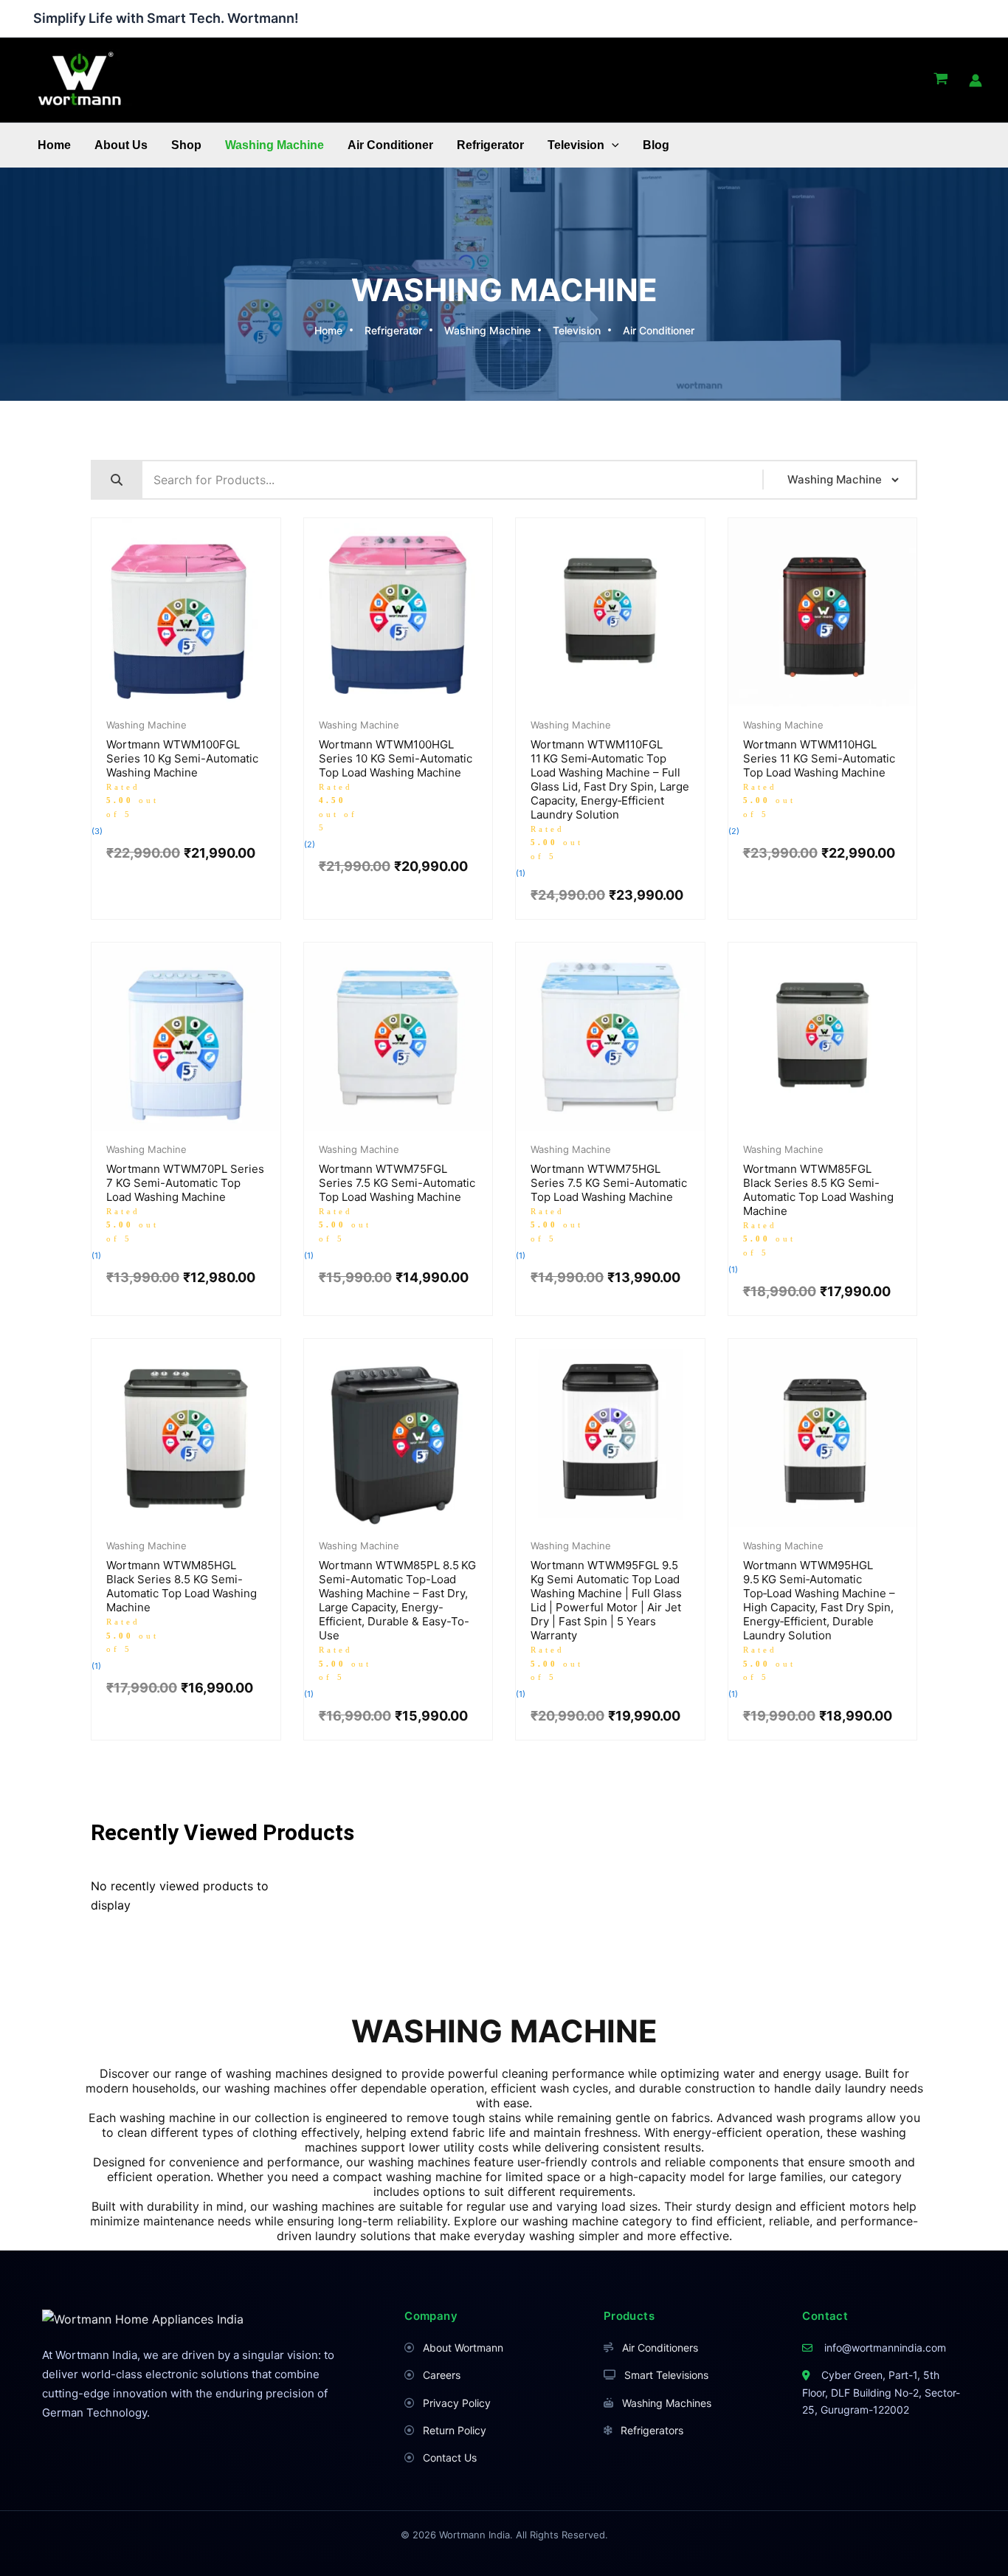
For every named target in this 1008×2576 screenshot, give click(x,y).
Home (54, 145)
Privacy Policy (457, 2403)
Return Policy (455, 2430)
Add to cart (209, 703)
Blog (656, 145)
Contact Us (450, 2458)
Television (576, 145)
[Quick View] (163, 703)
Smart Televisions (666, 2375)
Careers (442, 2375)
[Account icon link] (976, 80)
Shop (186, 145)
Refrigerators (652, 2430)
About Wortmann (463, 2348)
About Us (121, 145)
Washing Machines (667, 2403)
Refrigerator (490, 145)
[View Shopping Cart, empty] (940, 80)
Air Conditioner (390, 145)
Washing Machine (275, 145)
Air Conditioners (660, 2348)
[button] (612, 145)
